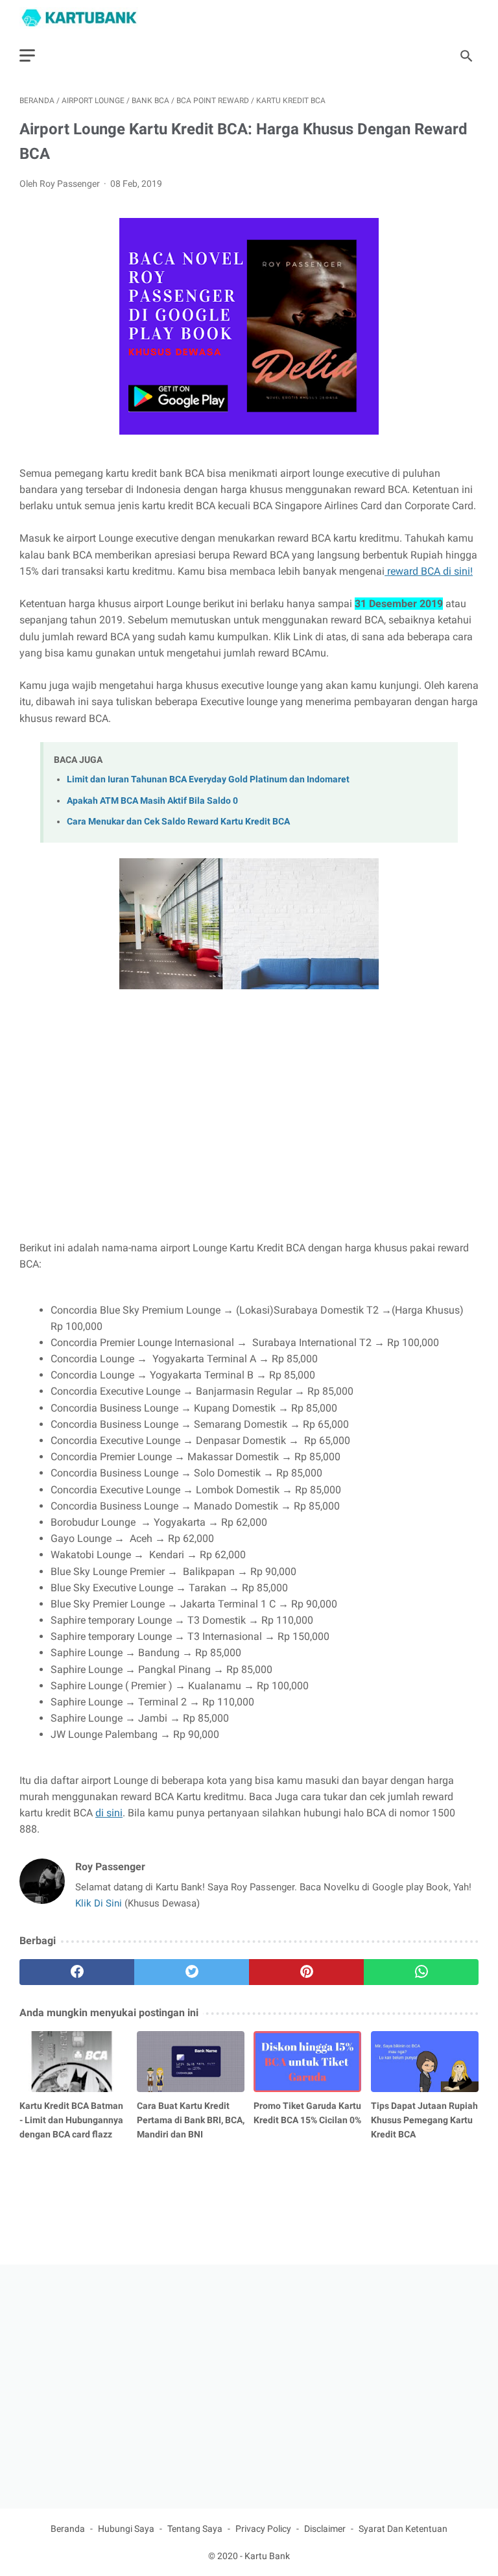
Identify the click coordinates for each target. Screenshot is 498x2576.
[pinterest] (306, 1972)
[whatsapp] (421, 1972)
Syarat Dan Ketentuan (403, 2529)
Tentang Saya (195, 2529)
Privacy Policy (263, 2529)
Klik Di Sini (100, 1903)
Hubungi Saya (126, 2529)
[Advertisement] (249, 1133)
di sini (109, 1813)
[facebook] (77, 1972)
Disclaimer (325, 2529)
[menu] (27, 55)
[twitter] (192, 1972)
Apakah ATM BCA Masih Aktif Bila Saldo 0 (152, 801)
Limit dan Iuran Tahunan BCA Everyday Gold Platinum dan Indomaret (208, 779)
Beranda (68, 2529)
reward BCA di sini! (429, 571)
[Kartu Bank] (87, 18)
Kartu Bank (267, 2556)
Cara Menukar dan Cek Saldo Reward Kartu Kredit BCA (178, 822)
